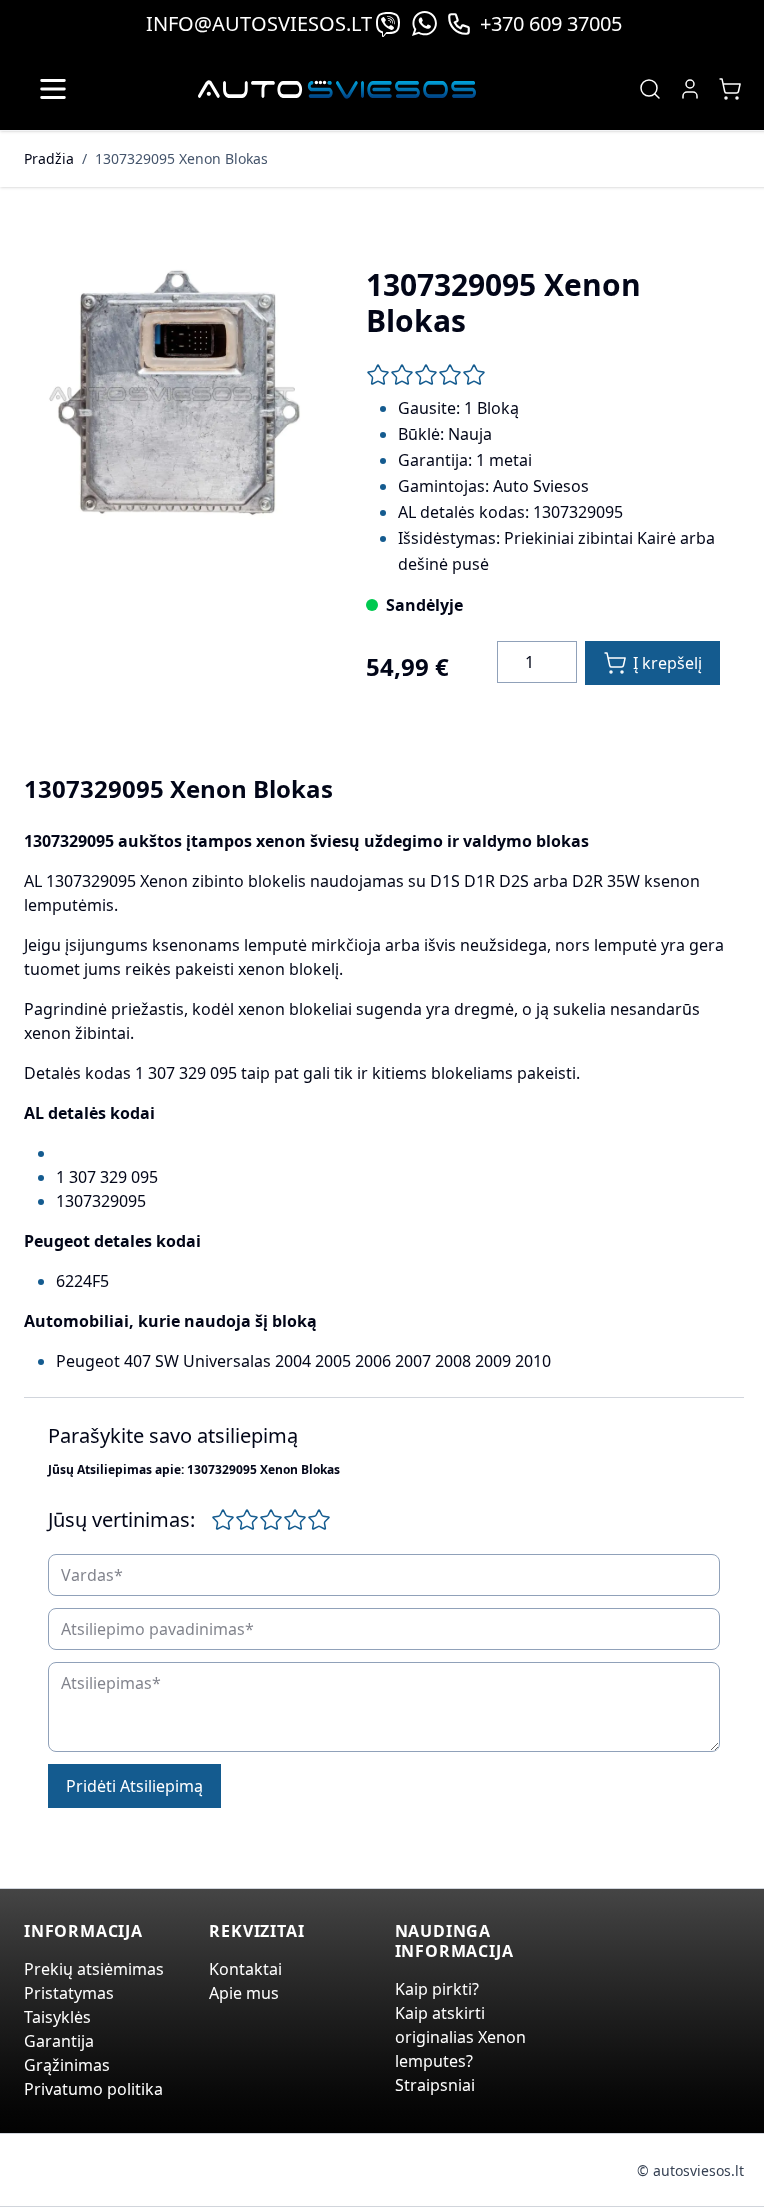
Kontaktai (245, 1969)
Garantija (59, 2041)
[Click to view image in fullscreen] (175, 394)
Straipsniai (435, 2085)
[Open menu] (53, 89)
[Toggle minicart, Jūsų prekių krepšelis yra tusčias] (730, 89)
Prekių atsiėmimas (94, 1969)
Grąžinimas (67, 2065)
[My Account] (690, 89)
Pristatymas (69, 1993)
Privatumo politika (93, 2089)
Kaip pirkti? (437, 1989)
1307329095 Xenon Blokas (181, 158)
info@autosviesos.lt (259, 23)
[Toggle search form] (650, 89)
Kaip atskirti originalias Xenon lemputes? (460, 2037)
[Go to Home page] (337, 89)
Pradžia (49, 158)
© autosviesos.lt (690, 2170)
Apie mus (244, 1993)
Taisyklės (57, 2017)
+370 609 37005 (551, 23)
